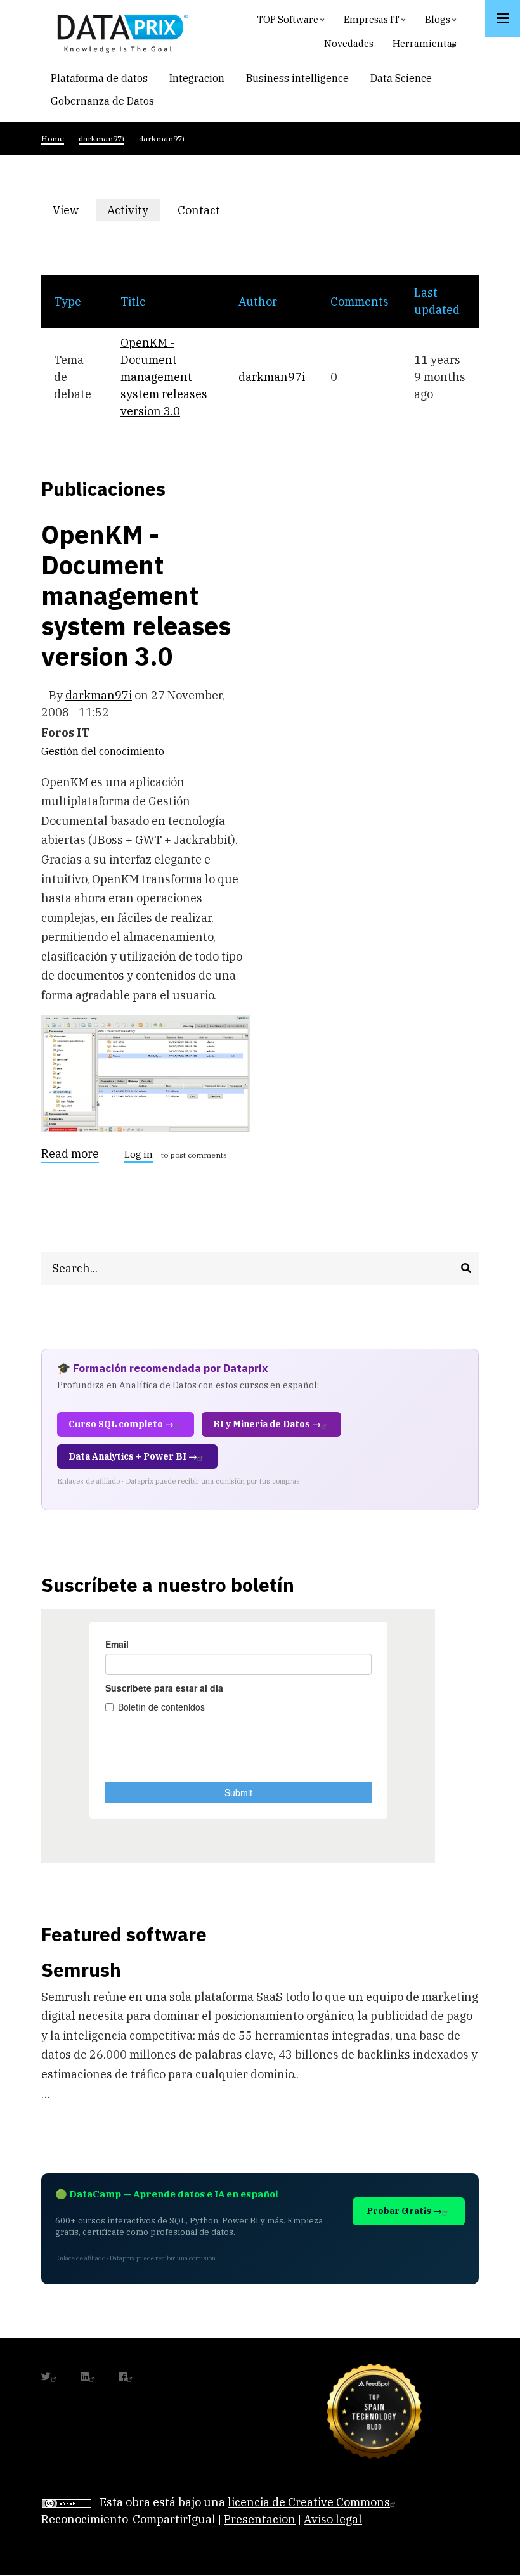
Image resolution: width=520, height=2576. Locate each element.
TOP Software (292, 23)
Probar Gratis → (404, 2211)
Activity (133, 212)
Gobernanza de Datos (102, 101)
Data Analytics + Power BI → (133, 1456)
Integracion (197, 78)
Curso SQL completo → (121, 1424)
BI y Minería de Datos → (267, 1424)
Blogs (442, 23)
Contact (199, 210)
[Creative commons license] (67, 2502)
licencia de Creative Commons (309, 2502)
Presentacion (260, 2519)
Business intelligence (297, 78)
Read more (70, 1156)
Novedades (349, 43)
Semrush (81, 1970)
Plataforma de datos (99, 78)
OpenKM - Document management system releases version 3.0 (164, 377)
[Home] (119, 31)
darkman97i (272, 377)
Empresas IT (376, 23)
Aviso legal (333, 2519)
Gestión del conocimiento (103, 751)
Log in (139, 1155)
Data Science (401, 78)
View (66, 210)
